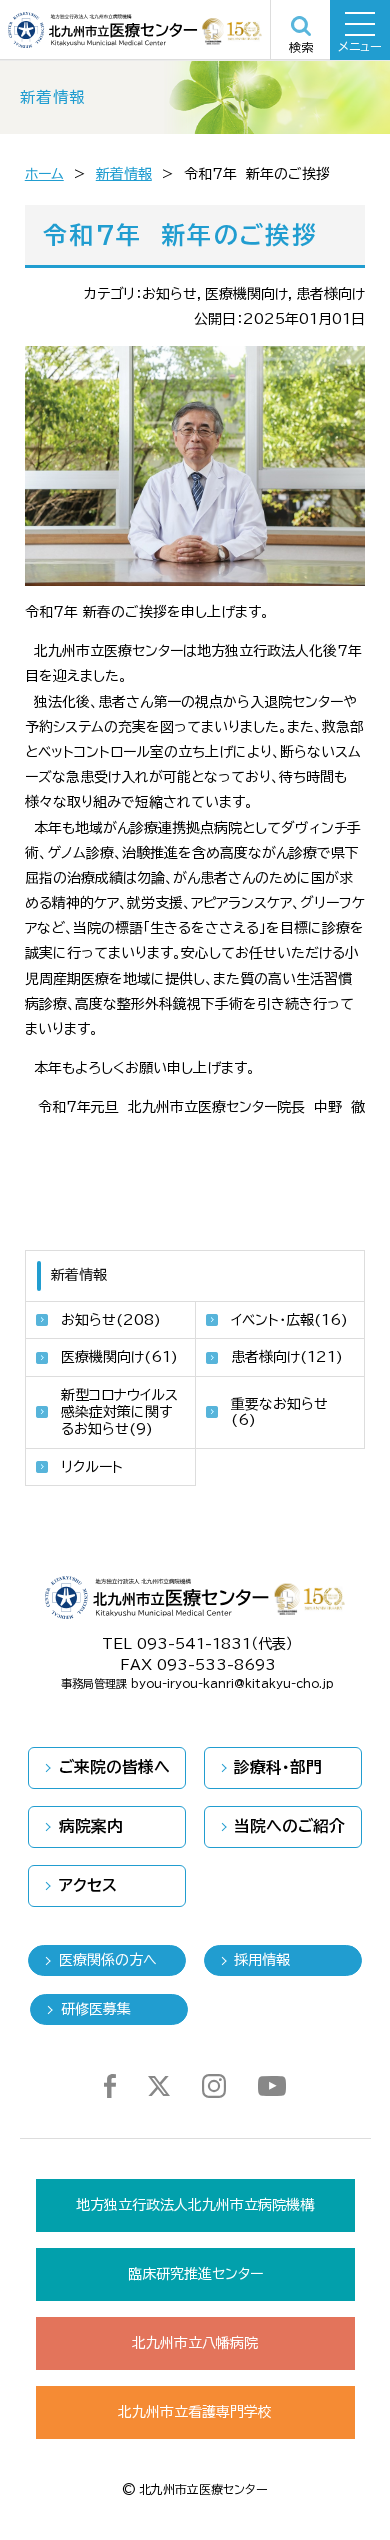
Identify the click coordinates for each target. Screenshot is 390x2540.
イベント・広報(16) (289, 1320)
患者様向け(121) (287, 1357)
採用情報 (262, 1960)
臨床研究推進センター (195, 2274)
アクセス (88, 1885)
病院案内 (91, 1826)
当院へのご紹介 (289, 1826)
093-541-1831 (194, 1644)
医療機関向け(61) (119, 1357)
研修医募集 (96, 2009)
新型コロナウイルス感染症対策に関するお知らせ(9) (119, 1412)
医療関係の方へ (108, 1960)
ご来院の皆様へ (114, 1767)
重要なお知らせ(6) (279, 1412)
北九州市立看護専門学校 (195, 2412)
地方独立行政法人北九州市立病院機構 (195, 2205)
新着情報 (124, 174)
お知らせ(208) (111, 1320)
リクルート (92, 1467)
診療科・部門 (278, 1767)
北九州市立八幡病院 (195, 2343)
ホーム (44, 174)
